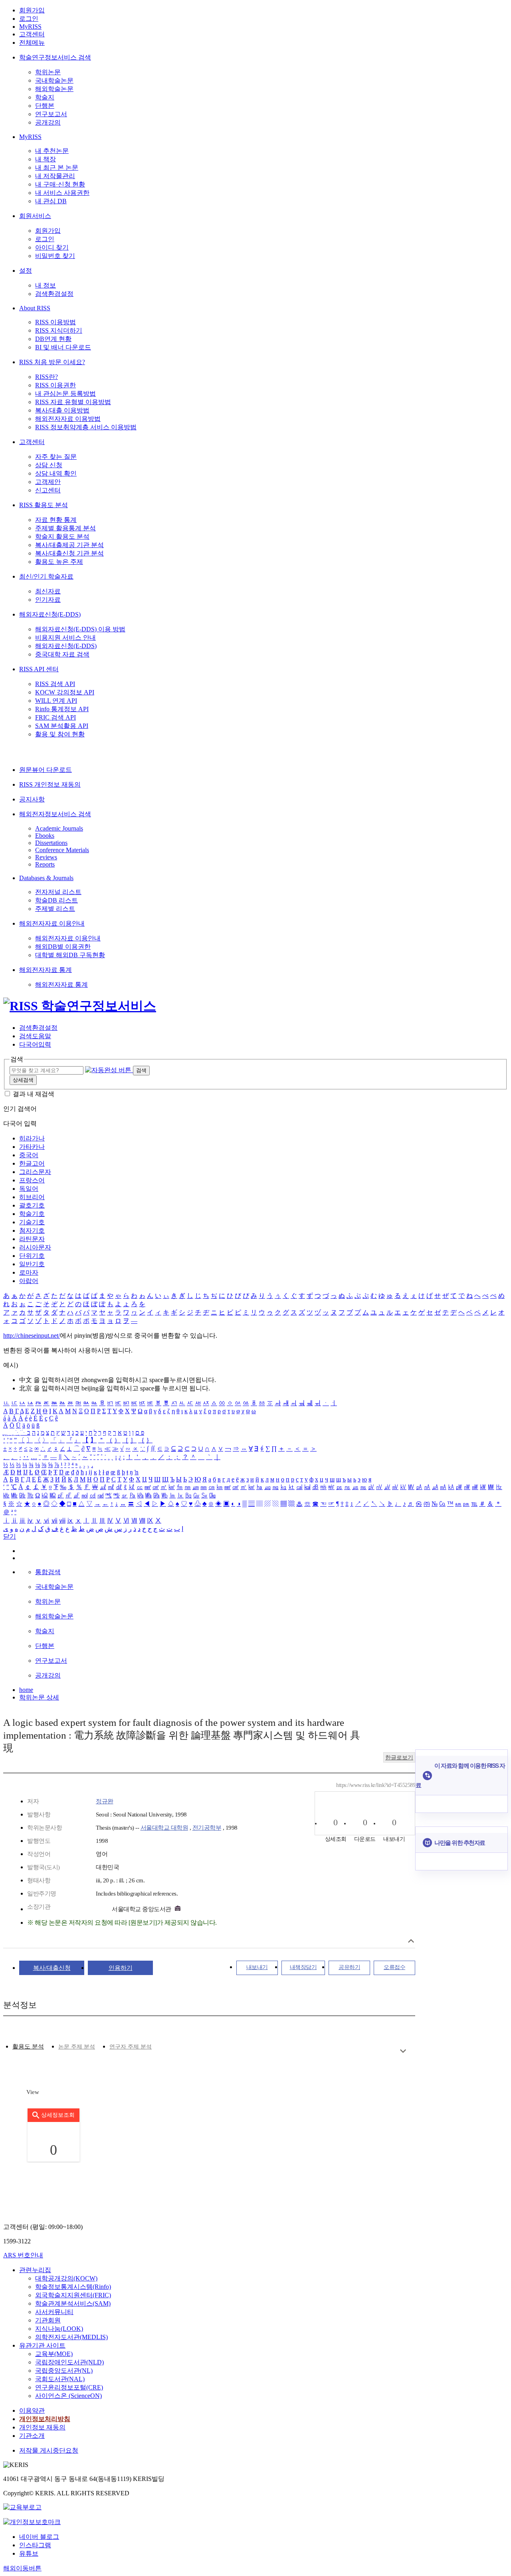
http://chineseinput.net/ (32, 1336)
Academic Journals (59, 828)
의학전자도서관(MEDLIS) (71, 2337)
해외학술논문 (54, 89)
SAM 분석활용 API (62, 726)
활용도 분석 (28, 2047)
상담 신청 (49, 465)
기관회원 (48, 2320)
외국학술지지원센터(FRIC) (73, 2295)
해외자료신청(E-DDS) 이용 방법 (80, 629)
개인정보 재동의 (42, 2427)
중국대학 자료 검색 (62, 654)
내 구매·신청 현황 (60, 184)
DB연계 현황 (53, 339)
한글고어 (32, 1163)
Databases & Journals (46, 878)
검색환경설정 (54, 294)
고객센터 (32, 34)
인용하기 (121, 1968)
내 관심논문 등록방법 (65, 394)
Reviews (46, 857)
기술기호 (32, 1222)
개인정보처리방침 (45, 2419)
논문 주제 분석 (77, 2047)
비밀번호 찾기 (55, 256)
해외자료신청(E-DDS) (50, 614)
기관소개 (32, 2436)
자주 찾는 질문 (56, 457)
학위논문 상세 (39, 1697)
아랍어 (29, 1281)
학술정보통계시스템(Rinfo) (73, 2287)
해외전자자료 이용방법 (68, 419)
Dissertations (51, 843)
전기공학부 (207, 1828)
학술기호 (32, 1214)
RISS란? (47, 377)
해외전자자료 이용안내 (52, 923)
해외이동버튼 (22, 2568)
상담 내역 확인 (56, 473)
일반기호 (32, 1264)
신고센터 (48, 490)
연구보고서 (51, 114)
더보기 (403, 2051)
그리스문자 (35, 1172)
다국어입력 (35, 1044)
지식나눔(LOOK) (59, 2329)
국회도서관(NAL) (60, 2379)
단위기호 (32, 1256)
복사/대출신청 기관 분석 (69, 553)
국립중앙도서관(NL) (64, 2371)
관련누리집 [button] (35, 2270)
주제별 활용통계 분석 (65, 528)
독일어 (29, 1189)
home (26, 1690)
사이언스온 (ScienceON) (68, 2396)
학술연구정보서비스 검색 (55, 57)
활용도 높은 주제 (59, 562)
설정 (26, 271)
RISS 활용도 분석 (44, 505)
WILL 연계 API (56, 701)
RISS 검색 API (55, 684)
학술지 (45, 97)
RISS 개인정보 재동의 (50, 784)
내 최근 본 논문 (57, 168)
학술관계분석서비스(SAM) (73, 2303)
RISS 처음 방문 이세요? (52, 362)
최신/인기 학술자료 (46, 576)
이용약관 (32, 2410)
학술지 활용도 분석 (62, 536)
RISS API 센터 (39, 669)
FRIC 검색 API (55, 717)
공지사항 (32, 799)
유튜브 (29, 2553)
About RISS (35, 308)
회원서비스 (35, 216)
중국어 (29, 1155)
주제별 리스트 (55, 909)
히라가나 (32, 1138)
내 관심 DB (51, 201)
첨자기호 (32, 1230)
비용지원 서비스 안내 (65, 638)
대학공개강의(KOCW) (66, 2278)
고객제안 (48, 482)
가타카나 (32, 1147)
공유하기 (349, 1967)
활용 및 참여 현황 (60, 734)
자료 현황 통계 (56, 520)
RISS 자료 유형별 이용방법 (73, 402)
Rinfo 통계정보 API (62, 709)
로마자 (29, 1272)
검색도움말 (35, 1036)
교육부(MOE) (54, 2354)
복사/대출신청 (52, 1968)
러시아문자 (35, 1247)
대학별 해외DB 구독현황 (70, 955)
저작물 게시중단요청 (49, 2450)
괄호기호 (32, 1205)
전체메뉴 (32, 43)
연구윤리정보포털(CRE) (69, 2387)
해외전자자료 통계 (46, 970)
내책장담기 (303, 1967)
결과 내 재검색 (34, 1094)
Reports (45, 864)
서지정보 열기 (411, 1941)
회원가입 (32, 10)
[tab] (28, 2047)
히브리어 (32, 1197)
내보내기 (257, 1967)
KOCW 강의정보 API (65, 692)
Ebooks (45, 836)
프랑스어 (32, 1180)
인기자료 (48, 600)
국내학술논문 (54, 80)
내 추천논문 (52, 151)
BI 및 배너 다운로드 (63, 347)
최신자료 (48, 591)
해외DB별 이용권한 (63, 947)
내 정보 (46, 285)
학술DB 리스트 (56, 900)
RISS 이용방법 (55, 322)
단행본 (45, 106)
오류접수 (394, 1967)
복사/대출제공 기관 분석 (69, 545)
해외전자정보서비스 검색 (55, 814)
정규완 (105, 1801)
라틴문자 (32, 1239)
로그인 (29, 19)
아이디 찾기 (52, 247)
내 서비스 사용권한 (62, 193)
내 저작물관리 (55, 176)
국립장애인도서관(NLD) (69, 2362)
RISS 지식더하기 (59, 330)
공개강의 (48, 122)
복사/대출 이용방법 (62, 410)
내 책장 (46, 159)
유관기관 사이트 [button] (42, 2345)
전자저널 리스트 (58, 892)
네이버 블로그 (39, 2537)
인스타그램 (35, 2545)
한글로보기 (399, 1758)
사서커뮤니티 (54, 2312)
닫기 (10, 1536)
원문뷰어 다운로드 (46, 770)
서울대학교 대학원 (164, 1828)
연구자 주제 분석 (131, 2047)
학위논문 (48, 72)
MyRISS (30, 27)
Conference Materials (62, 850)
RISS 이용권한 (55, 385)
